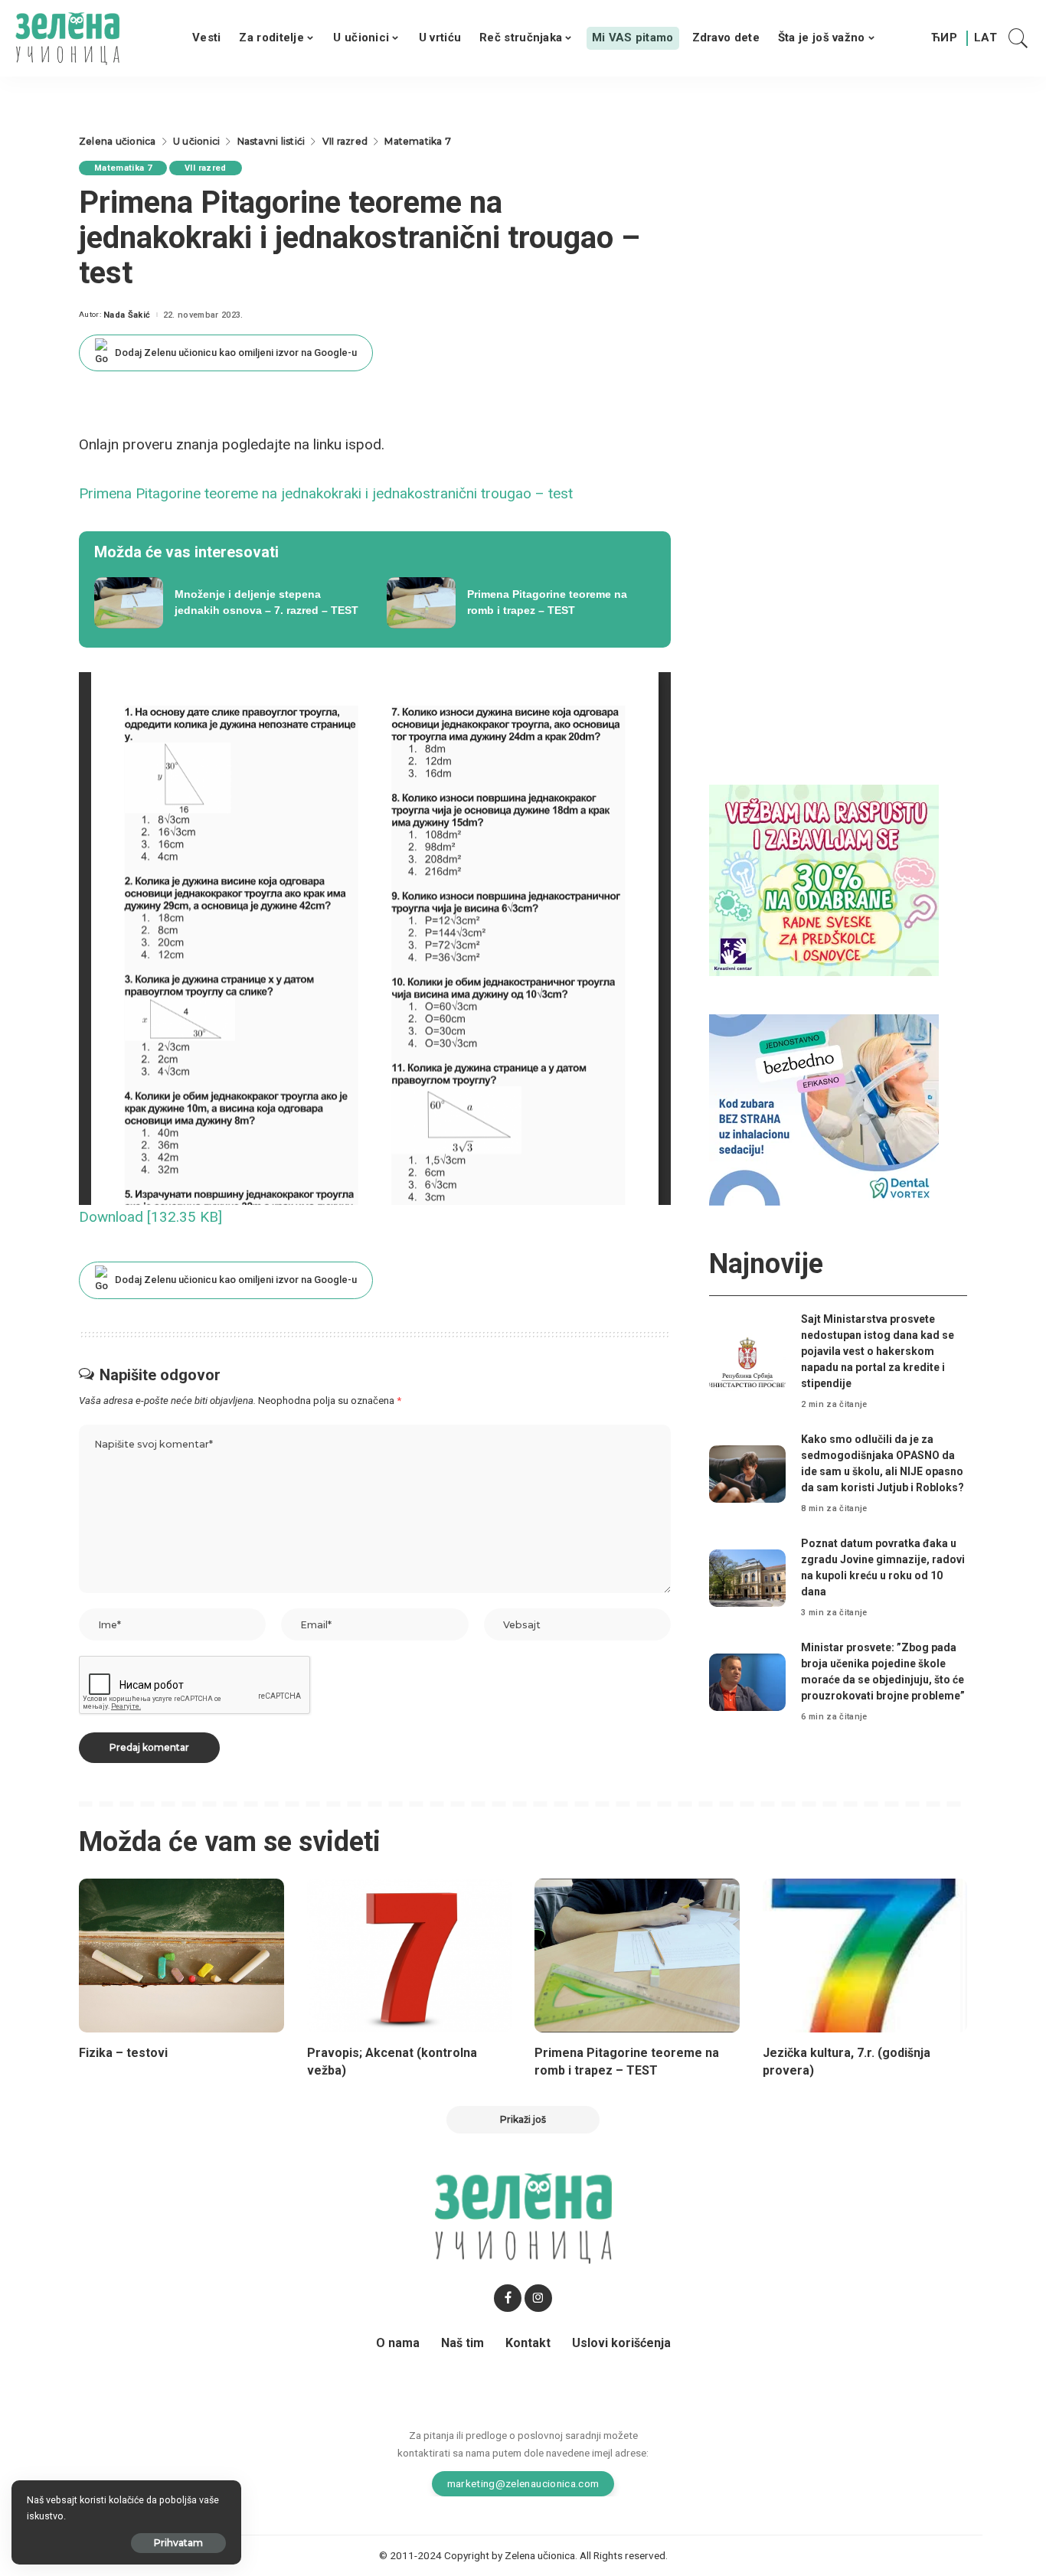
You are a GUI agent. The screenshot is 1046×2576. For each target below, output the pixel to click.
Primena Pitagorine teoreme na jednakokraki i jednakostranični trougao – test (326, 493)
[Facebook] (508, 2298)
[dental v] (824, 1109)
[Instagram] (538, 2298)
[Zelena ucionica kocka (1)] (824, 879)
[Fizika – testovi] (181, 1956)
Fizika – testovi (123, 2053)
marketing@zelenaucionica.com (523, 2483)
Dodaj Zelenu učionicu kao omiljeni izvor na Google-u (236, 353)
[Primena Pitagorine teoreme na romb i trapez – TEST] (521, 603)
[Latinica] (986, 38)
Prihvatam (178, 2543)
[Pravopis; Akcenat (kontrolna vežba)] (410, 1956)
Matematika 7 (123, 168)
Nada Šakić (127, 315)
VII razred (205, 168)
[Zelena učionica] (67, 38)
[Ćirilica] (944, 38)
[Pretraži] (1018, 38)
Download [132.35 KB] (150, 1217)
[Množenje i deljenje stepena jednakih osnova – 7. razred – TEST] (229, 603)
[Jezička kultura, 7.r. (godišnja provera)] (865, 1956)
